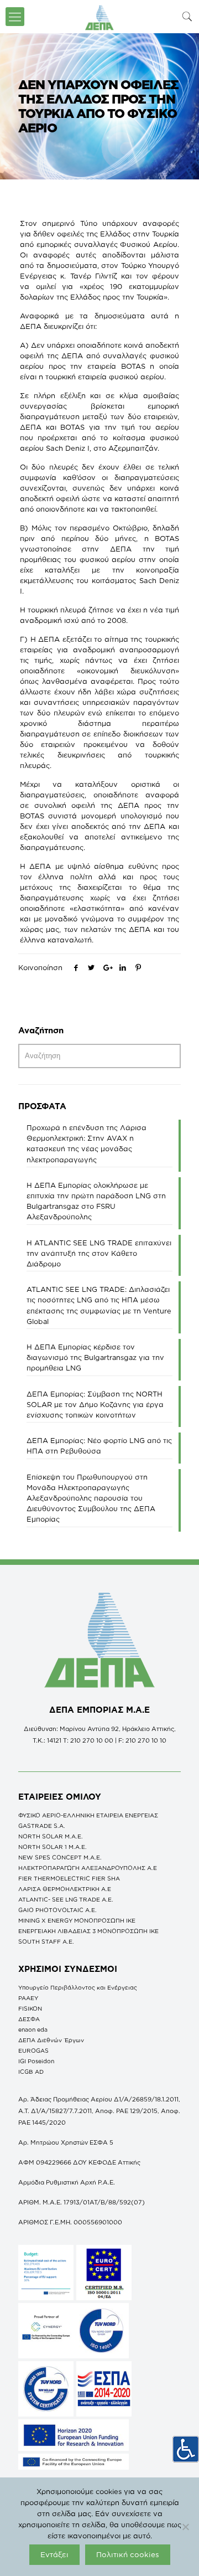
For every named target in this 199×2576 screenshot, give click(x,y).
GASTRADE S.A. (42, 1826)
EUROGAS (33, 2051)
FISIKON (30, 2008)
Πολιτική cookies (128, 2554)
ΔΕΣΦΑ (29, 2019)
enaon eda (33, 2029)
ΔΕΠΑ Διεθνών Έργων (51, 2040)
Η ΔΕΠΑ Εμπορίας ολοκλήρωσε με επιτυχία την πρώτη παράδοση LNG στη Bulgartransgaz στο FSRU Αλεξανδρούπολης (96, 1201)
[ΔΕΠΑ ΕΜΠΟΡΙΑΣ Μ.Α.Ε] (99, 17)
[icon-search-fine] (187, 16)
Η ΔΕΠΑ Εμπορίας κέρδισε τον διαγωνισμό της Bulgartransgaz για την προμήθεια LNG (95, 1357)
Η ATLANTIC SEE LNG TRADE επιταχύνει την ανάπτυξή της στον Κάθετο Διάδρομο (99, 1253)
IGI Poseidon (36, 2061)
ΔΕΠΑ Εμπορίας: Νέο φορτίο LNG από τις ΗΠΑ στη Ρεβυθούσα (99, 1446)
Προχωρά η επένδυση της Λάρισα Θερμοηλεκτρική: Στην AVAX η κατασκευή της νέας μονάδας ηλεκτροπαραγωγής (87, 1143)
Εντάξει (54, 2554)
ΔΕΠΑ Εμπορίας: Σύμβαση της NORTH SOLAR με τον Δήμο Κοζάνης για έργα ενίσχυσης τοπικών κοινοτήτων (95, 1404)
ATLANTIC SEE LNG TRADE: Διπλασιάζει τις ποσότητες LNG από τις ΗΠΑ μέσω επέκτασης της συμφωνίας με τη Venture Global (99, 1305)
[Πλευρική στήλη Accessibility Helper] (186, 2449)
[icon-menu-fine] (15, 17)
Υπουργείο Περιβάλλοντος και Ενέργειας (78, 1987)
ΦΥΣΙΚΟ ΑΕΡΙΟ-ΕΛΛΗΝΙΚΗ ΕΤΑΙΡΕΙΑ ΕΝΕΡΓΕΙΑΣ (88, 1815)
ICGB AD (31, 2072)
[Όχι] (185, 2527)
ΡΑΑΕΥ (28, 1998)
